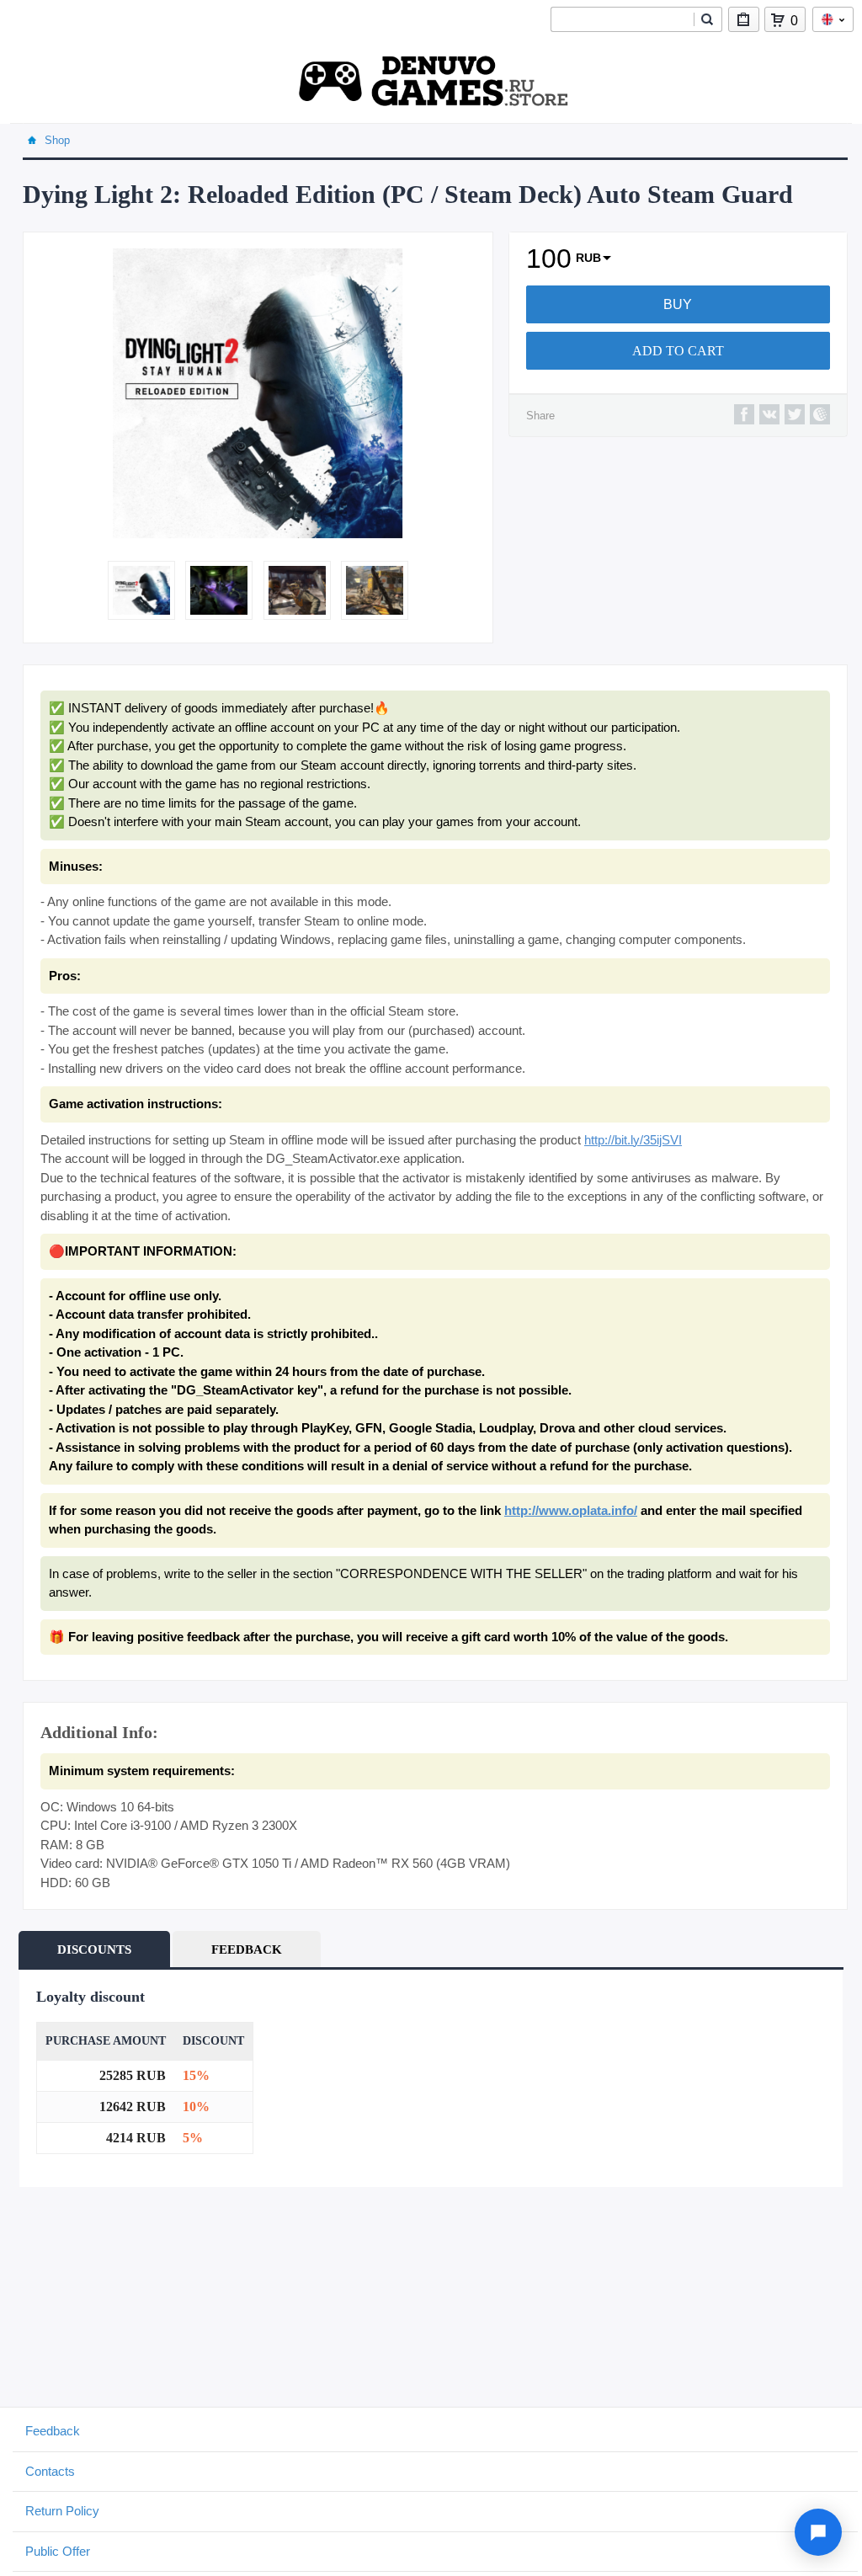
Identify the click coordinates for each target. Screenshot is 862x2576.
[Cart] (778, 20)
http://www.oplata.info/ (571, 1510)
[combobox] (622, 19)
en (833, 19)
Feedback (247, 1949)
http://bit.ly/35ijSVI (633, 1140)
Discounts (94, 1949)
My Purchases (744, 19)
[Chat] (818, 2532)
